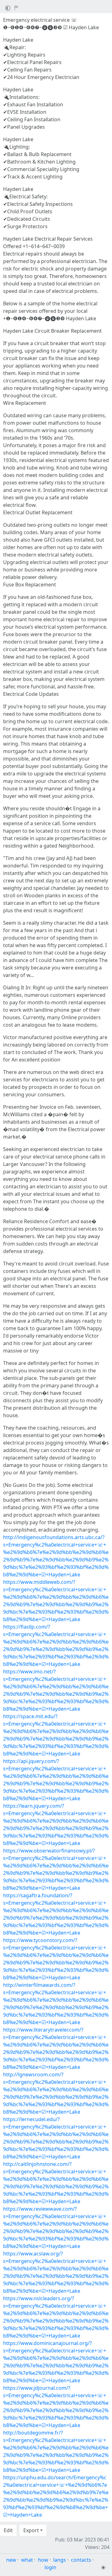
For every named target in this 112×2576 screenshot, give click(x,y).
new (11, 2560)
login (50, 2567)
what (27, 2560)
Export (31, 2530)
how (43, 2560)
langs (60, 2560)
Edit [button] (8, 2530)
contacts (81, 2560)
